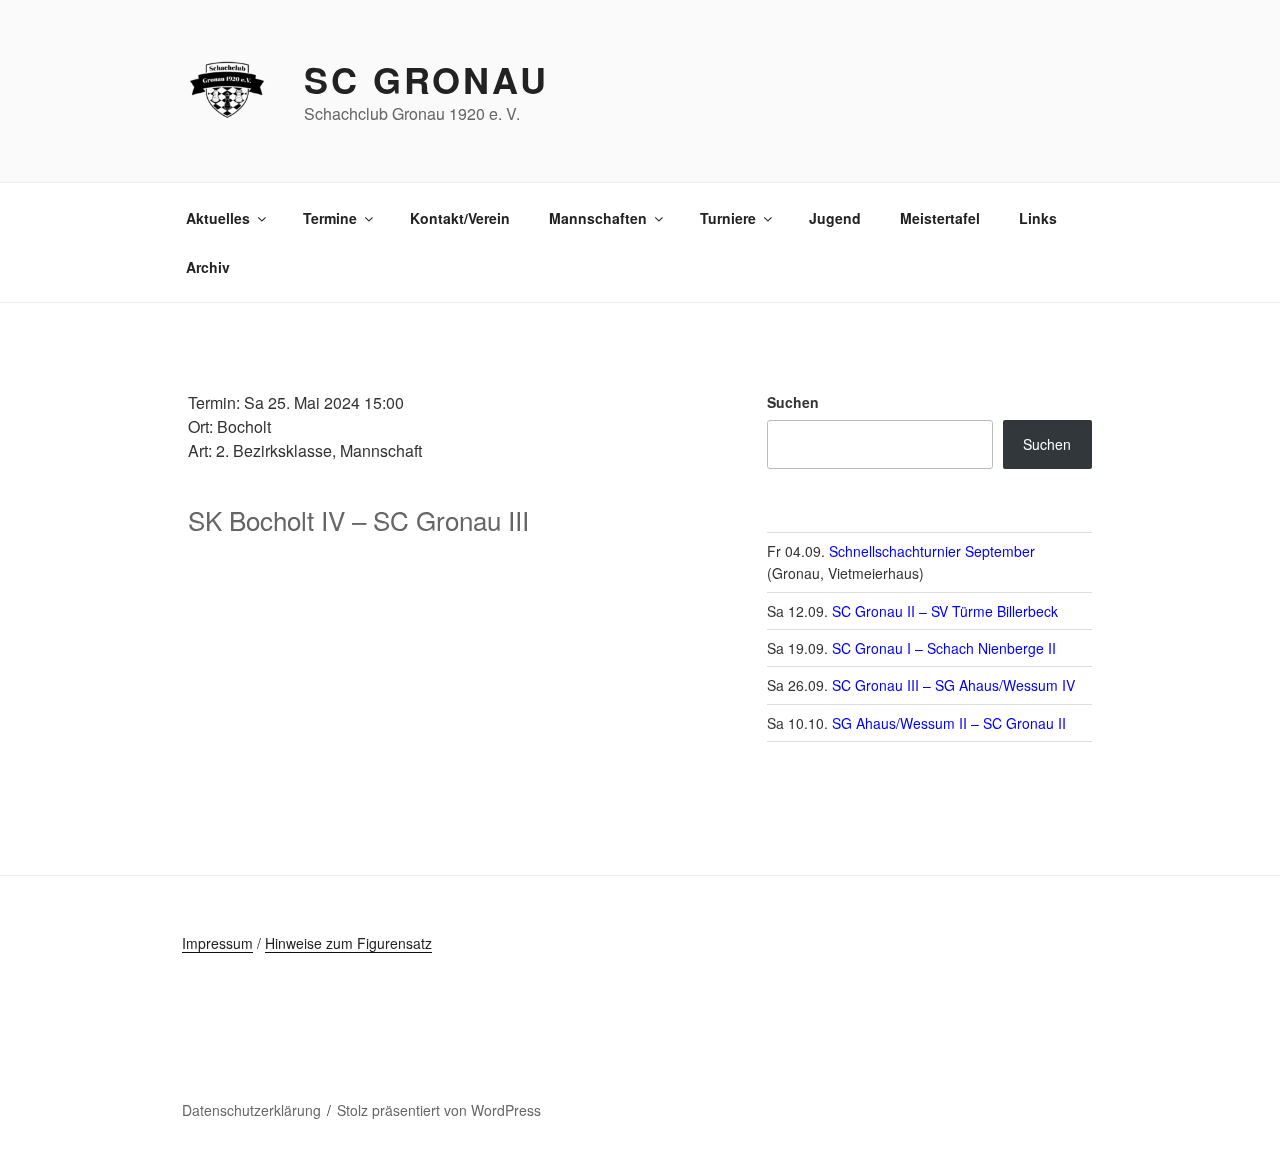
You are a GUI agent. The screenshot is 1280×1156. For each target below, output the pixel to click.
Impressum (217, 943)
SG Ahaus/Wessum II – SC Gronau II (949, 723)
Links (1038, 218)
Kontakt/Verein (460, 218)
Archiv (208, 267)
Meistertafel (940, 218)
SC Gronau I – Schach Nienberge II (944, 648)
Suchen (793, 402)
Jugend (835, 218)
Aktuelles (218, 218)
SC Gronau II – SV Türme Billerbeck (945, 611)
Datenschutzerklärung (251, 1110)
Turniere (728, 218)
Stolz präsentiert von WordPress (439, 1110)
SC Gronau (426, 79)
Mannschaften (598, 218)
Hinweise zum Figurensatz (348, 943)
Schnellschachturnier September (932, 551)
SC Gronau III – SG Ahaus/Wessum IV (953, 685)
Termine (330, 218)
